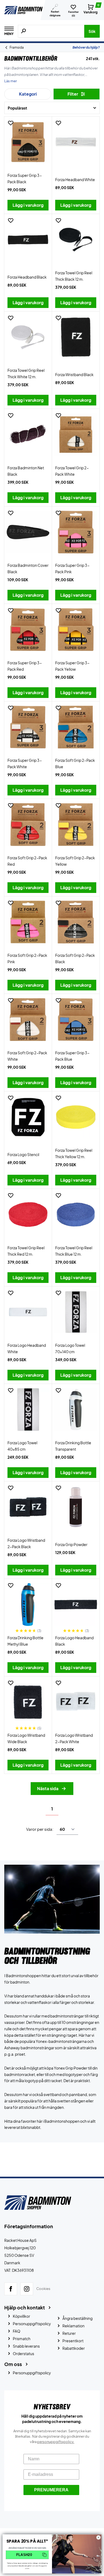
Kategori (28, 94)
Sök (92, 31)
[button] (27, 2555)
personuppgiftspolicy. (56, 2442)
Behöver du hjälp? (86, 47)
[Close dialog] (99, 2537)
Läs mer (11, 81)
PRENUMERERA (51, 2490)
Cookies (43, 2289)
